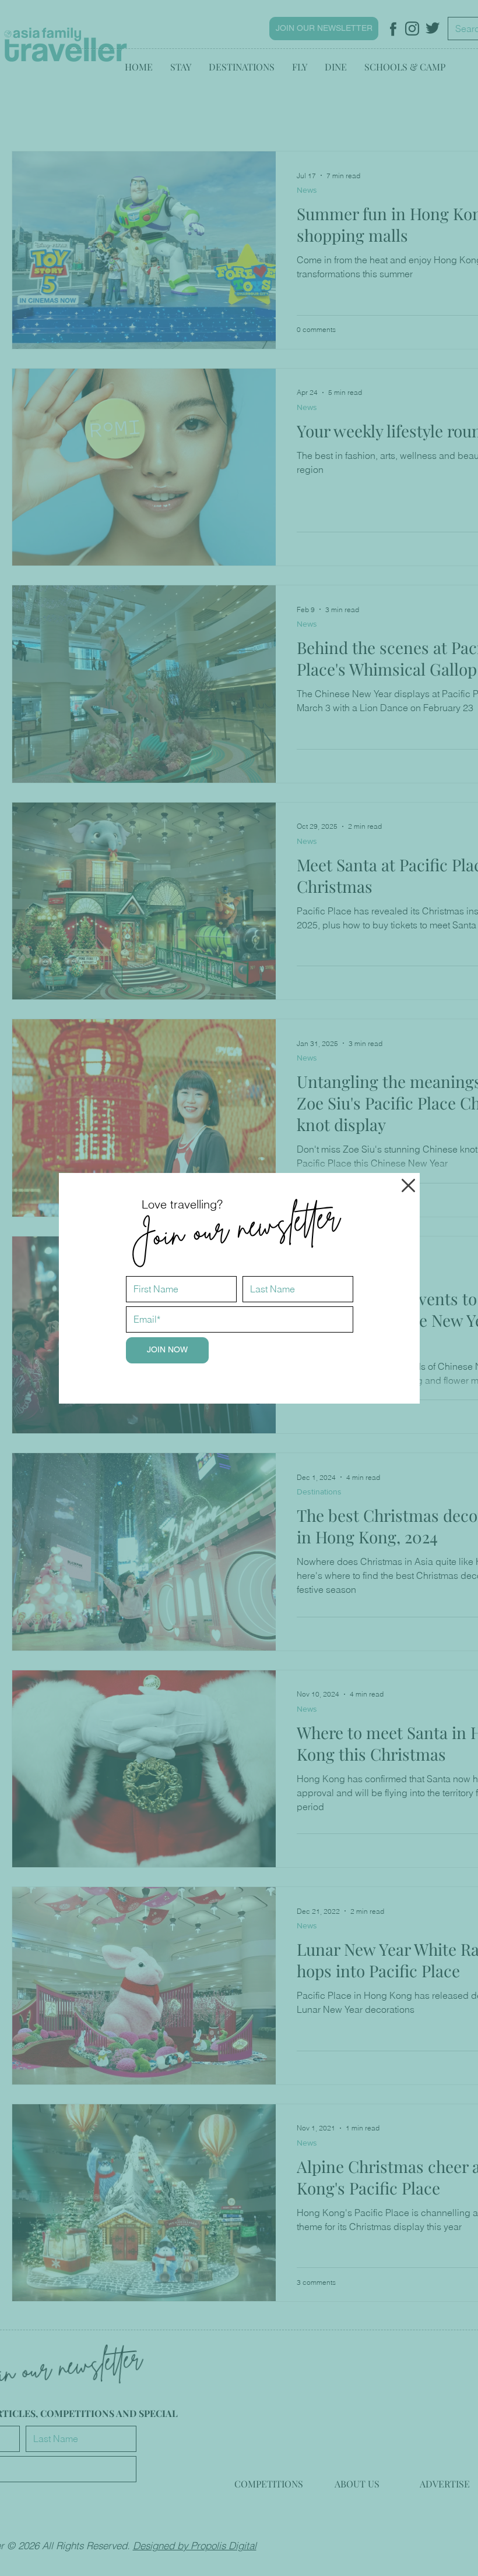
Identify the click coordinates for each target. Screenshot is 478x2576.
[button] (408, 1185)
